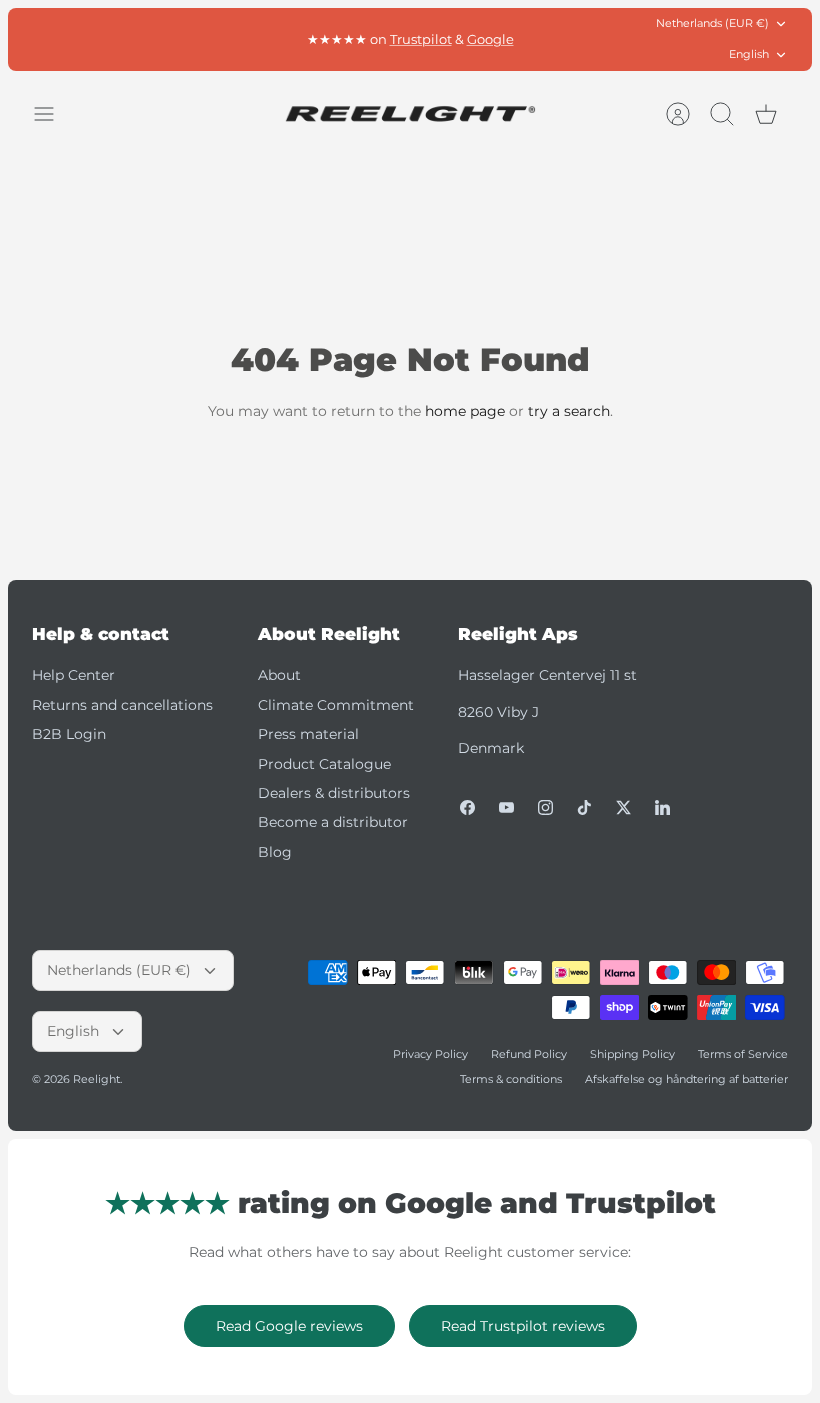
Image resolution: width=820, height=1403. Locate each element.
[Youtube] (506, 807)
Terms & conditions (511, 1079)
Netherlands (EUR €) (712, 23)
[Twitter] (623, 807)
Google (490, 39)
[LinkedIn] (662, 807)
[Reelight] (410, 114)
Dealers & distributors (334, 793)
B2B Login (69, 734)
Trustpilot (421, 39)
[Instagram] (545, 807)
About (279, 675)
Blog (275, 852)
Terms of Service (743, 1054)
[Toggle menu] (54, 114)
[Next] (577, 39)
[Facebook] (467, 807)
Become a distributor (333, 822)
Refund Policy (529, 1054)
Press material (308, 734)
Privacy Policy (430, 1054)
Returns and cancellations (122, 705)
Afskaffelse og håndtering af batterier (686, 1079)
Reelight (96, 1079)
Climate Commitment (336, 705)
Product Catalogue (324, 764)
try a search (569, 411)
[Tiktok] (584, 807)
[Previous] (243, 39)
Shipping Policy (632, 1054)
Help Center (73, 675)
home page (465, 411)
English (749, 54)
